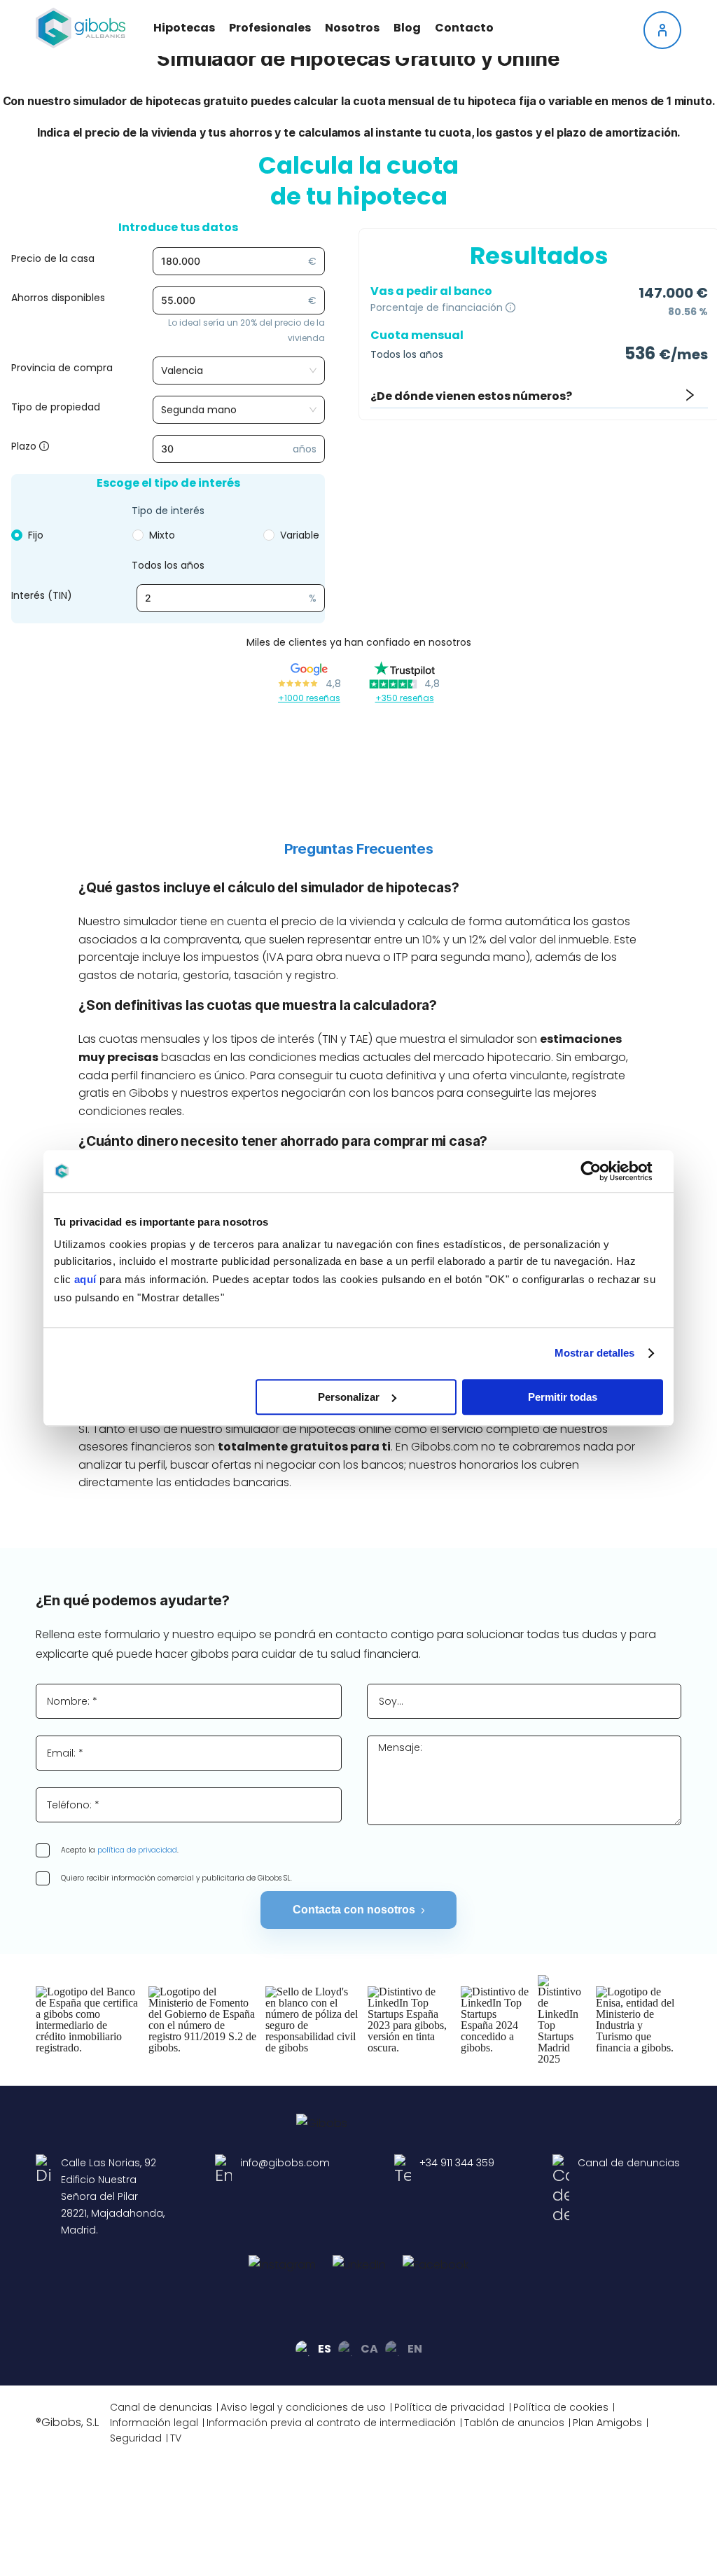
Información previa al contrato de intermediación (331, 2423)
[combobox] (524, 1701)
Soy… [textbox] (391, 1701)
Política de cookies (561, 2407)
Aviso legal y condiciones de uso (303, 2407)
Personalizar (349, 1397)
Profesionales (270, 28)
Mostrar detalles (595, 1353)
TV (176, 2438)
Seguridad (136, 2438)
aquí (85, 1279)
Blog (407, 28)
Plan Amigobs (607, 2423)
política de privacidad (137, 1850)
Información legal (154, 2423)
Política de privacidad (450, 2407)
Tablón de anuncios (514, 2423)
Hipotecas (184, 28)
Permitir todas (563, 1397)
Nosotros (352, 28)
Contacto (464, 28)
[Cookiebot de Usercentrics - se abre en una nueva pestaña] (602, 1171)
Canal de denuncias (161, 2407)
